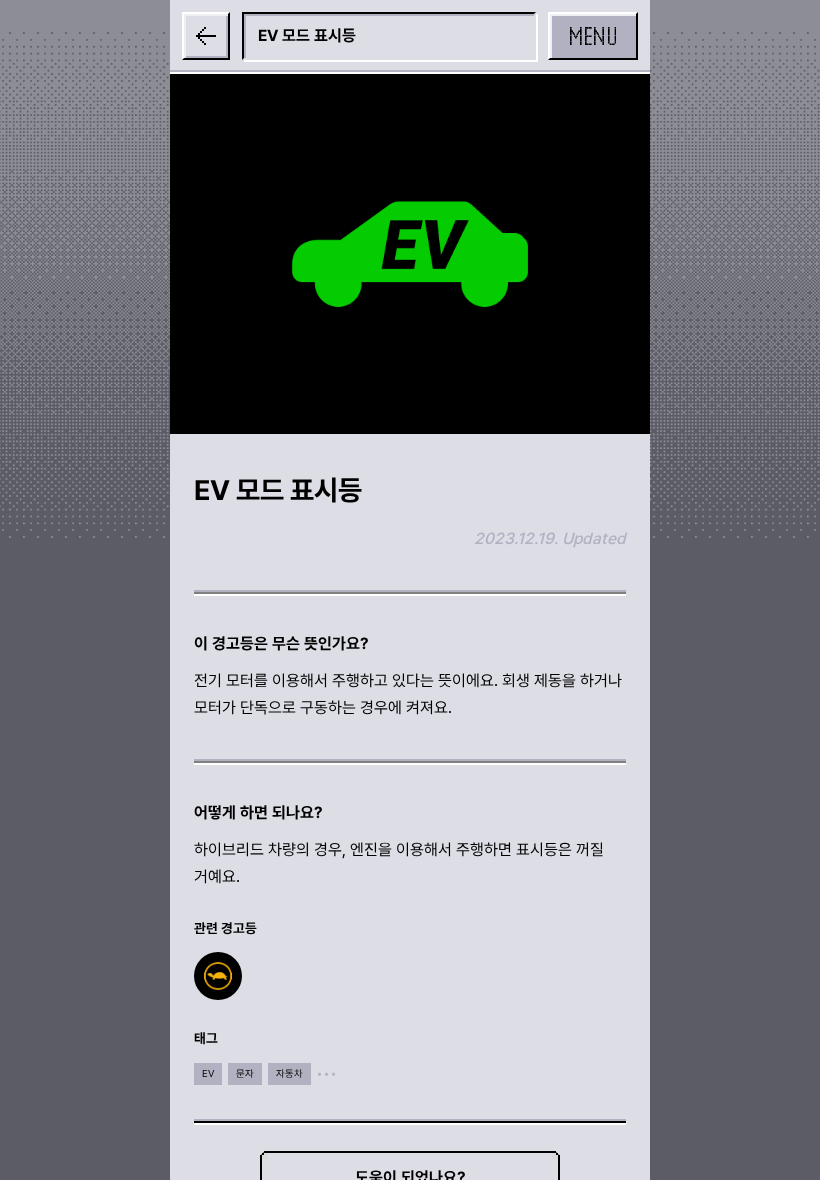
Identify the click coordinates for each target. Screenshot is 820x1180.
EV (208, 1073)
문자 (245, 1073)
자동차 (289, 1073)
